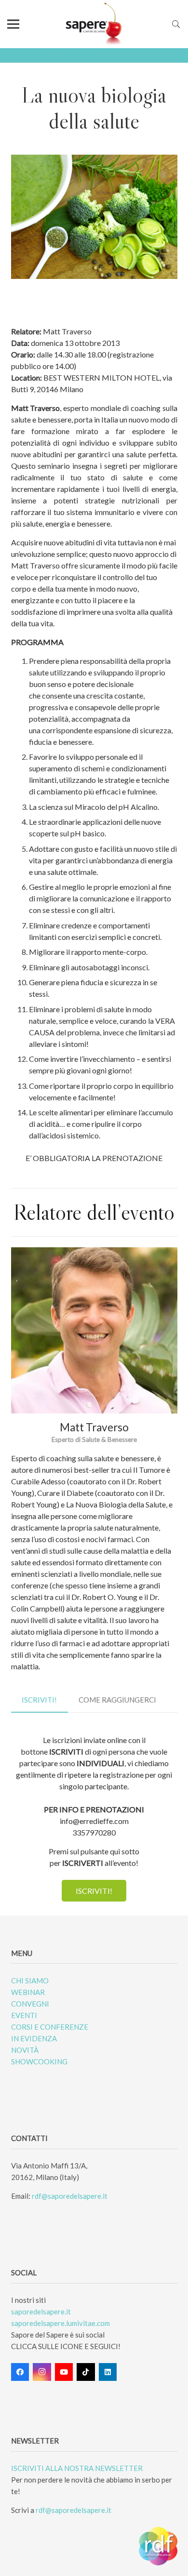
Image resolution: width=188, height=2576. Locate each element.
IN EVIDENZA (34, 2038)
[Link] (94, 24)
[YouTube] (64, 2372)
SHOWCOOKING (39, 2061)
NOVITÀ (25, 2050)
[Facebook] (20, 2372)
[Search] (176, 24)
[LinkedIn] (108, 2372)
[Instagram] (42, 2372)
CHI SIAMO (30, 1981)
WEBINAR (28, 1992)
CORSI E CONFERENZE (50, 2027)
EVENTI (24, 2015)
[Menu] (13, 24)
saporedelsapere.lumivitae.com (60, 2323)
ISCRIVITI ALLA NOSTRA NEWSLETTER (77, 2468)
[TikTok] (86, 2372)
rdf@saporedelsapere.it (70, 2196)
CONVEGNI (30, 2004)
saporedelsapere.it (41, 2312)
